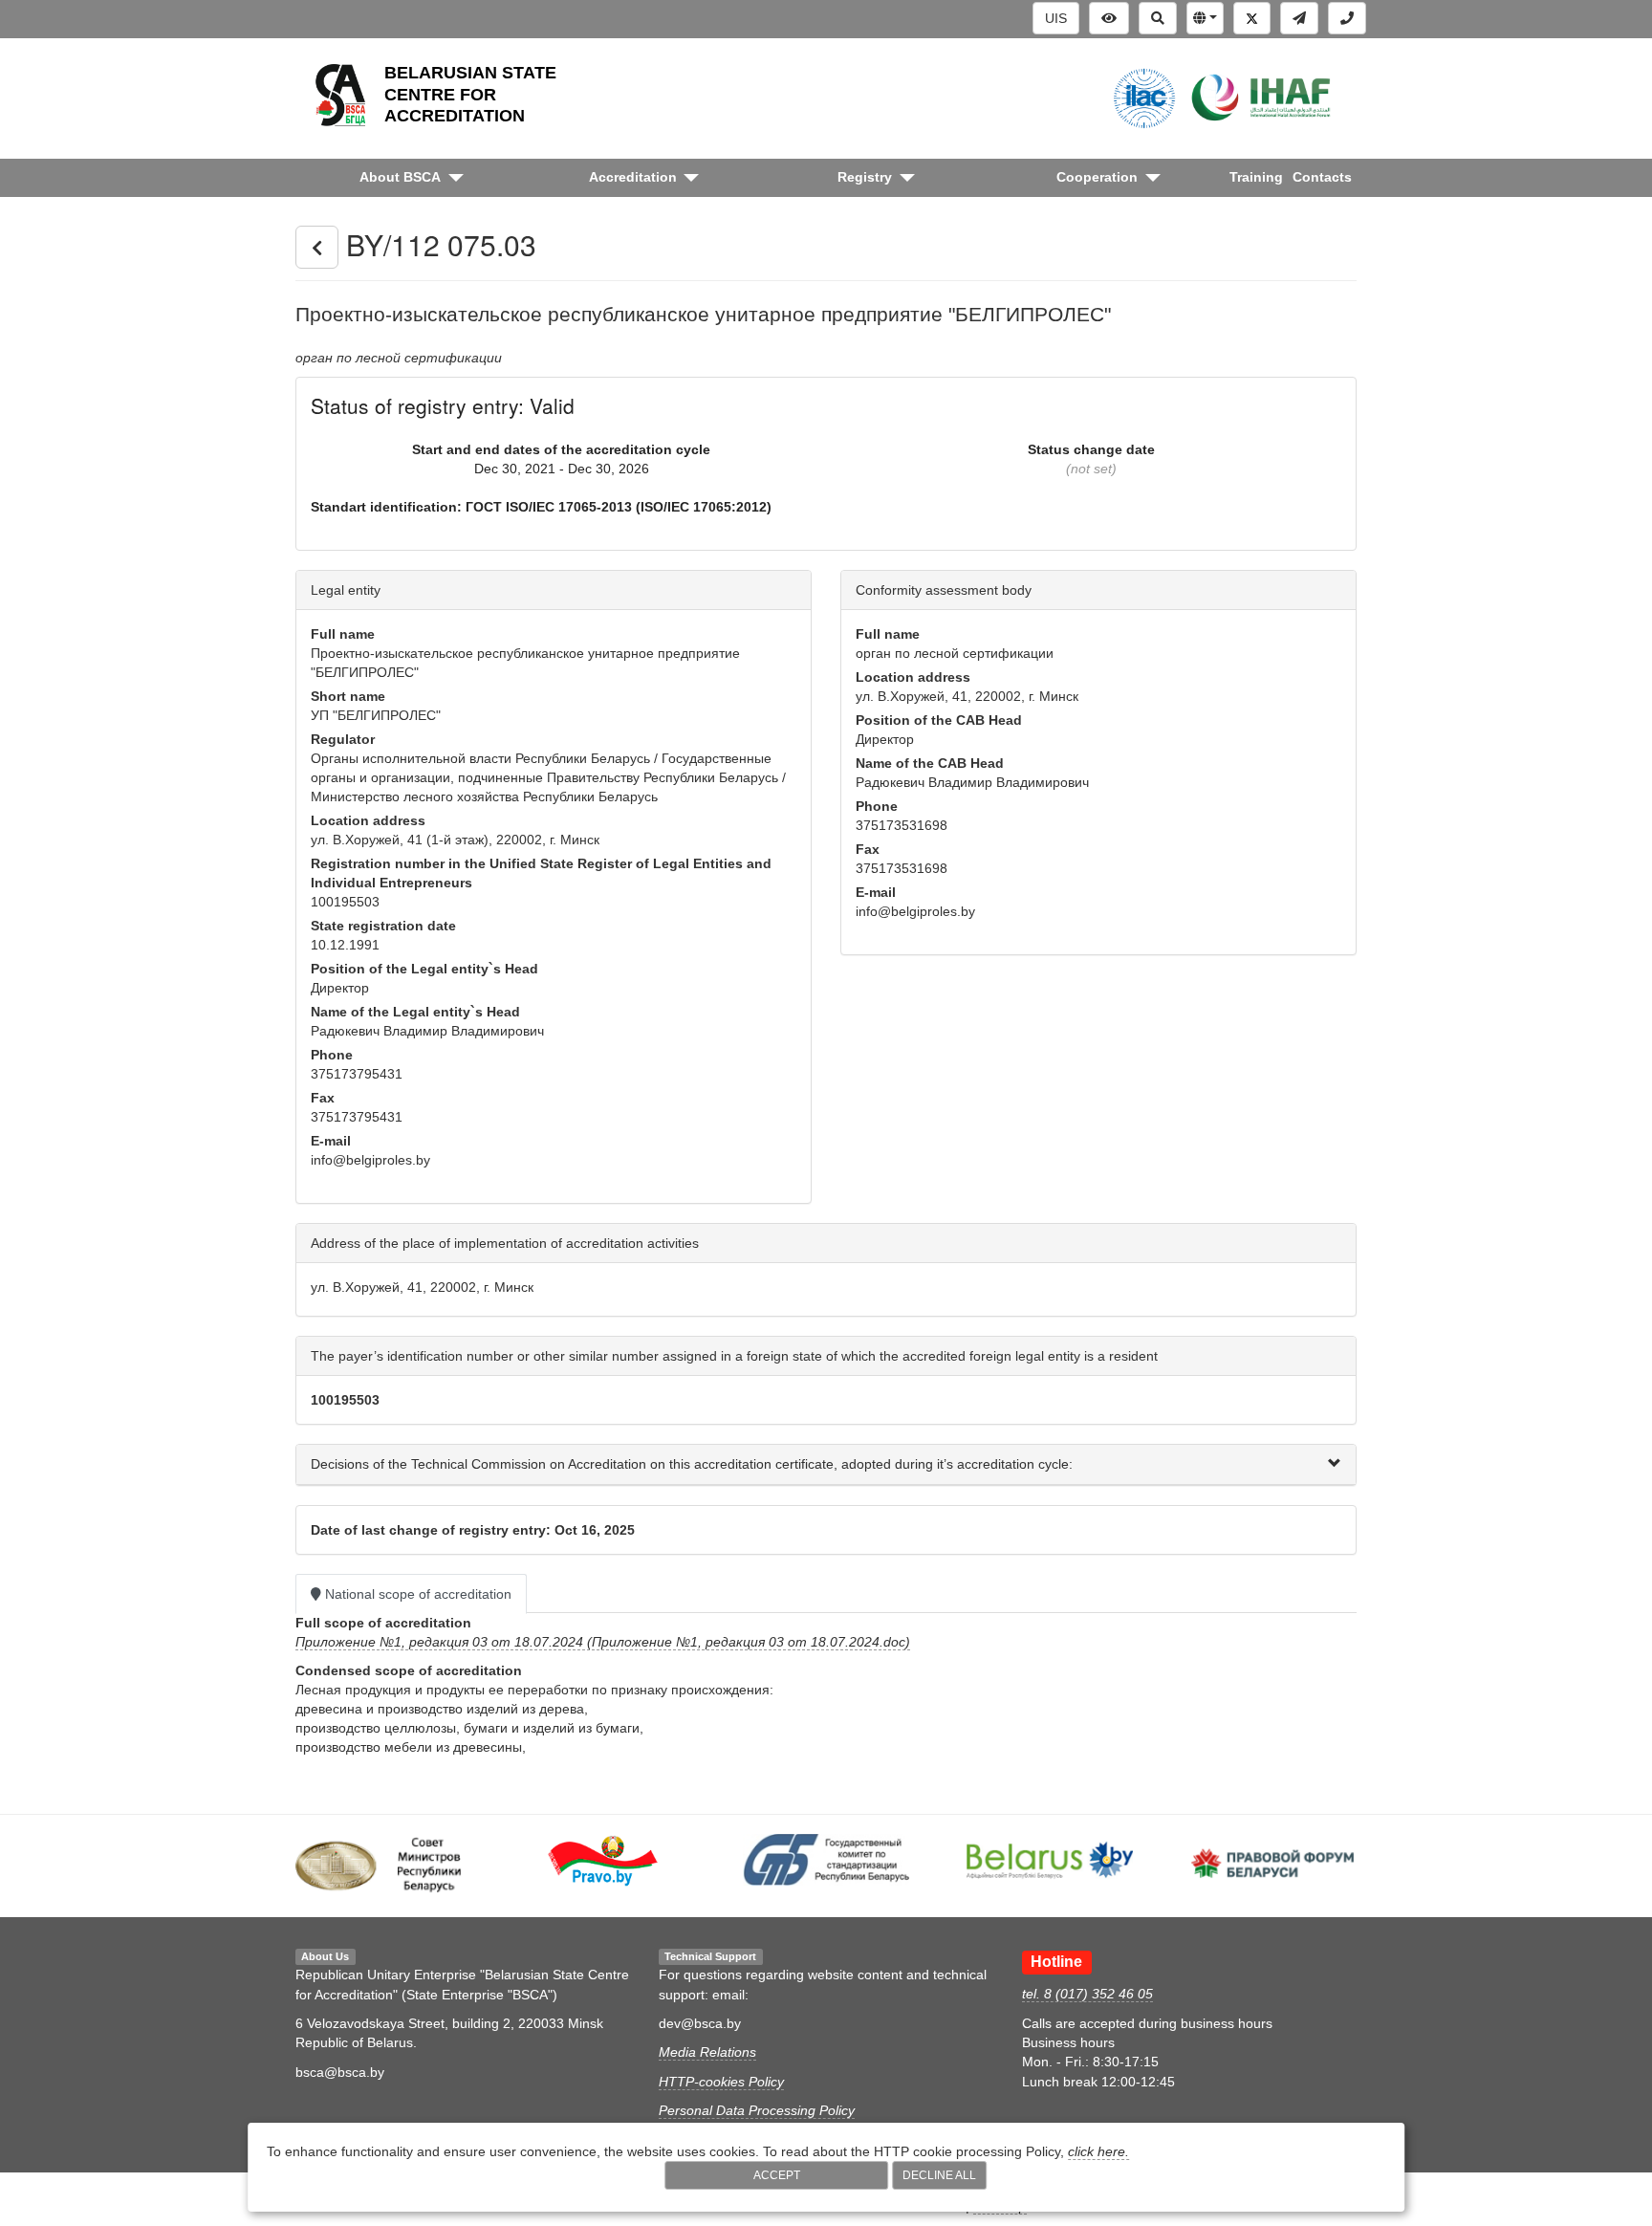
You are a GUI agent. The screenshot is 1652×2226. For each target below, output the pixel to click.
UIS (1056, 18)
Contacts (1322, 177)
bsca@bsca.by (340, 2072)
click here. (1098, 2151)
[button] (1205, 18)
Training (1256, 177)
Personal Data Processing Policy (757, 2110)
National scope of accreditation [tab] (416, 1594)
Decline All (939, 2175)
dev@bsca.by (700, 2023)
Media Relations (707, 2052)
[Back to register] (317, 248)
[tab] (826, 1464)
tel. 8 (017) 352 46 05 (1087, 1994)
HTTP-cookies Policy (721, 2082)
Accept (777, 2175)
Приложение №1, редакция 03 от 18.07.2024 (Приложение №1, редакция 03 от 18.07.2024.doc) (603, 1642)
